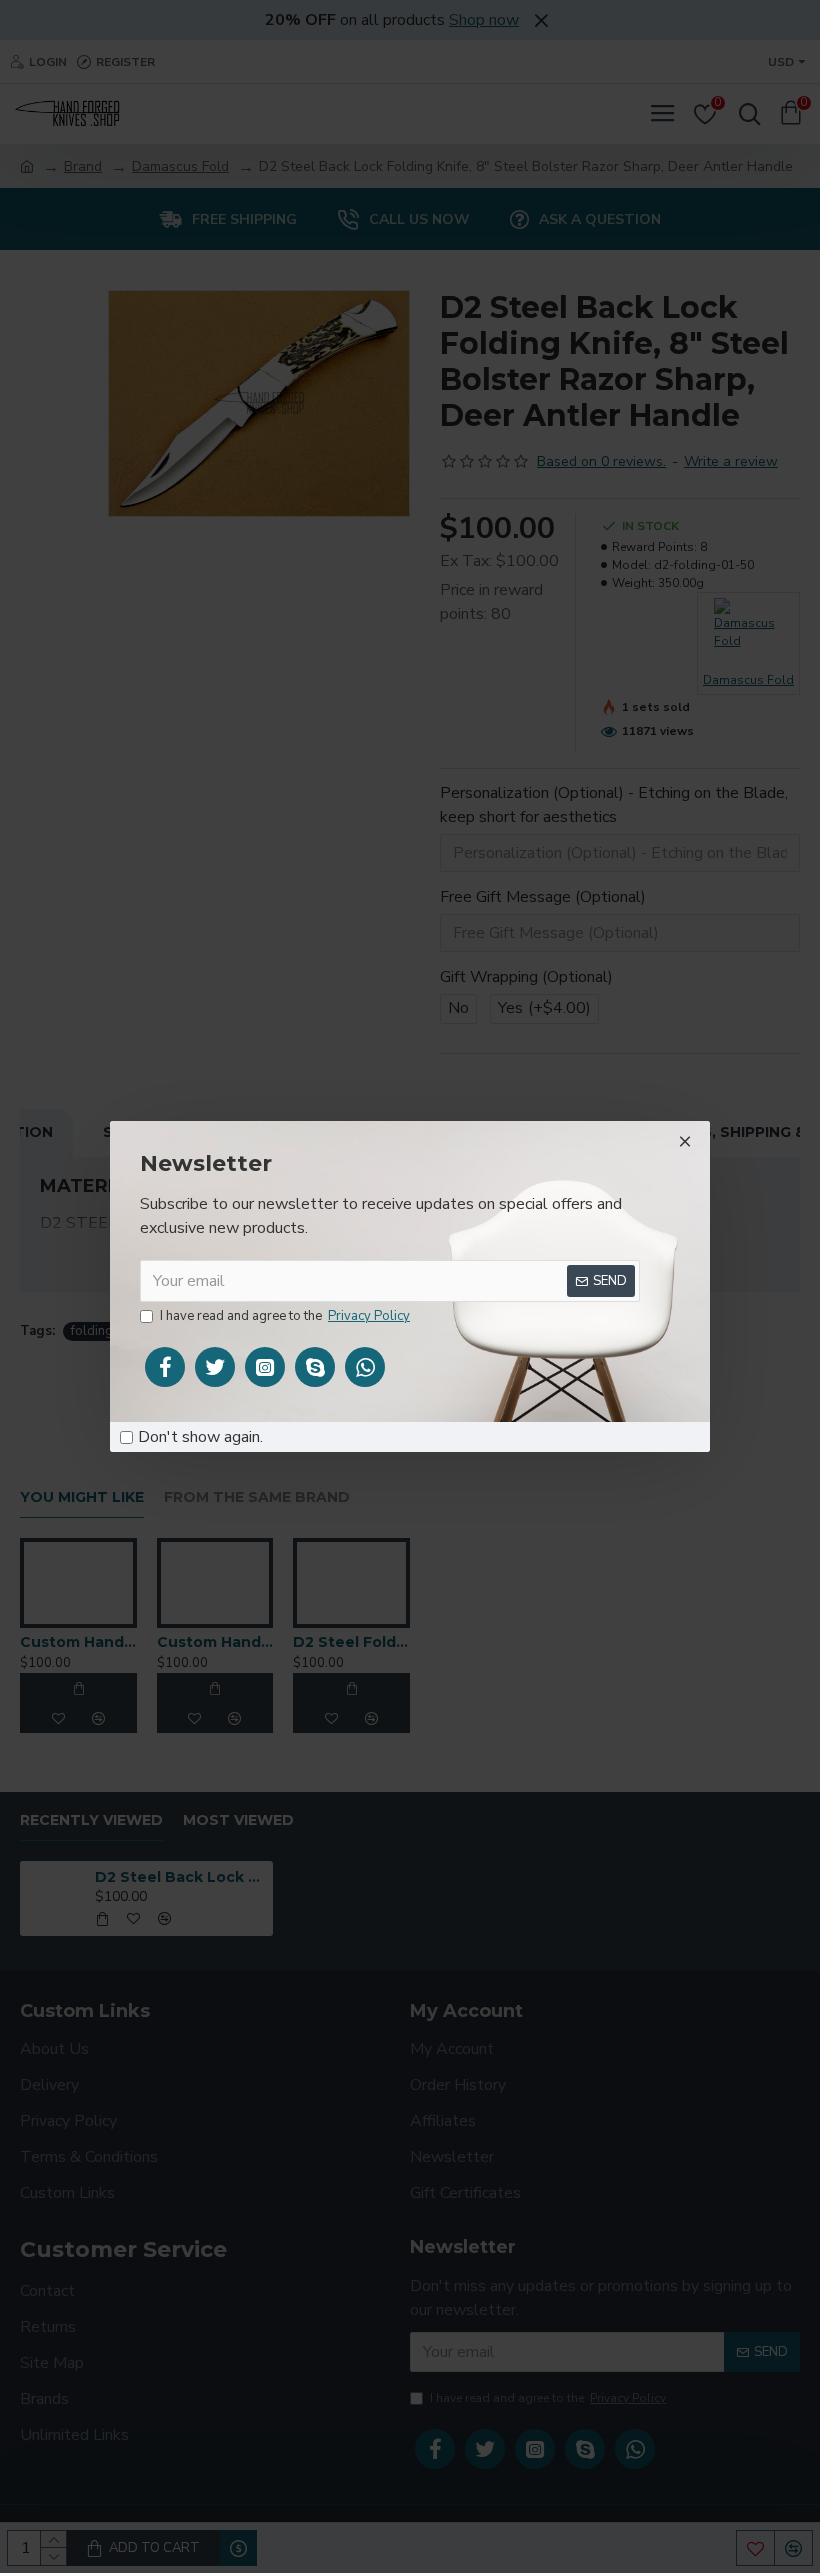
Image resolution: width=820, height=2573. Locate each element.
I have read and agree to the (285, 1316)
